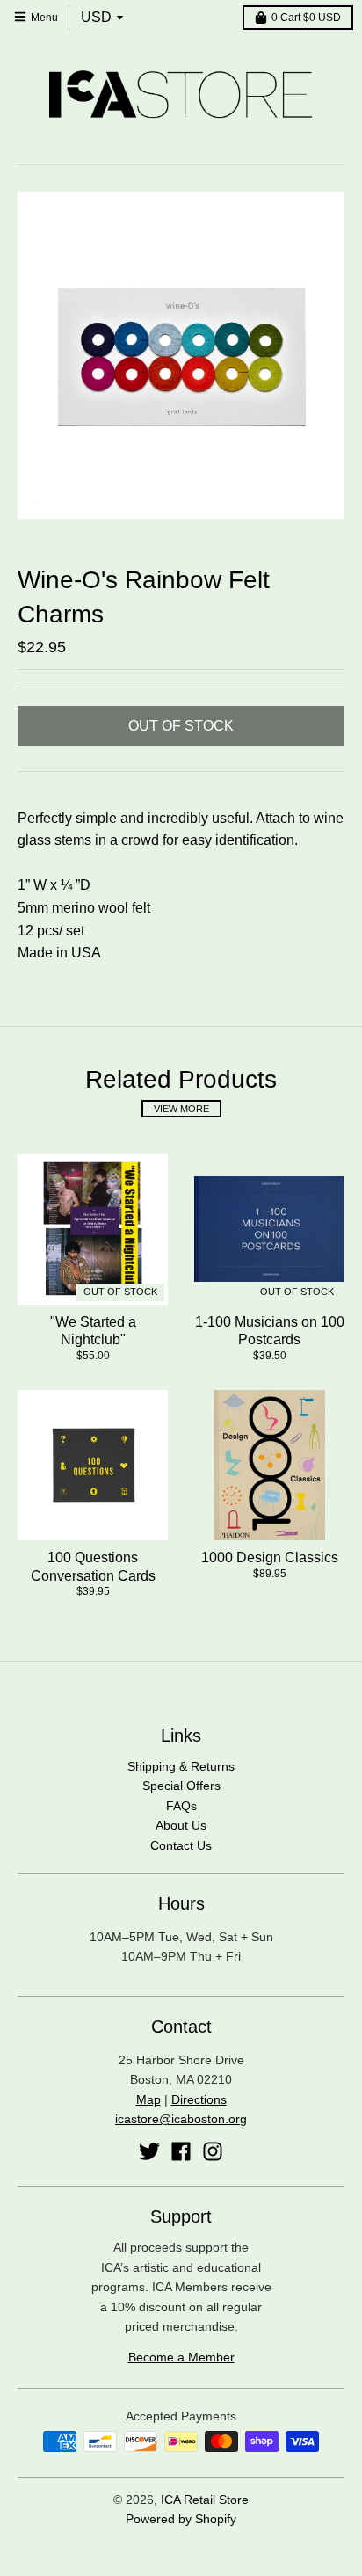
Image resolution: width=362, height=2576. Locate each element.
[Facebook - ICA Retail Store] (181, 2151)
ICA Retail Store (205, 2500)
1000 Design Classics (270, 1557)
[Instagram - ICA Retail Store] (213, 2151)
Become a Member (181, 2357)
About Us (181, 1825)
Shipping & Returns (181, 1766)
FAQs (181, 1806)
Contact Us (181, 1845)
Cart (306, 18)
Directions (199, 2099)
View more (181, 1109)
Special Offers (181, 1786)
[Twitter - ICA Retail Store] (149, 2151)
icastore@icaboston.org (181, 2119)
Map (148, 2099)
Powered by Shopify (181, 2519)
